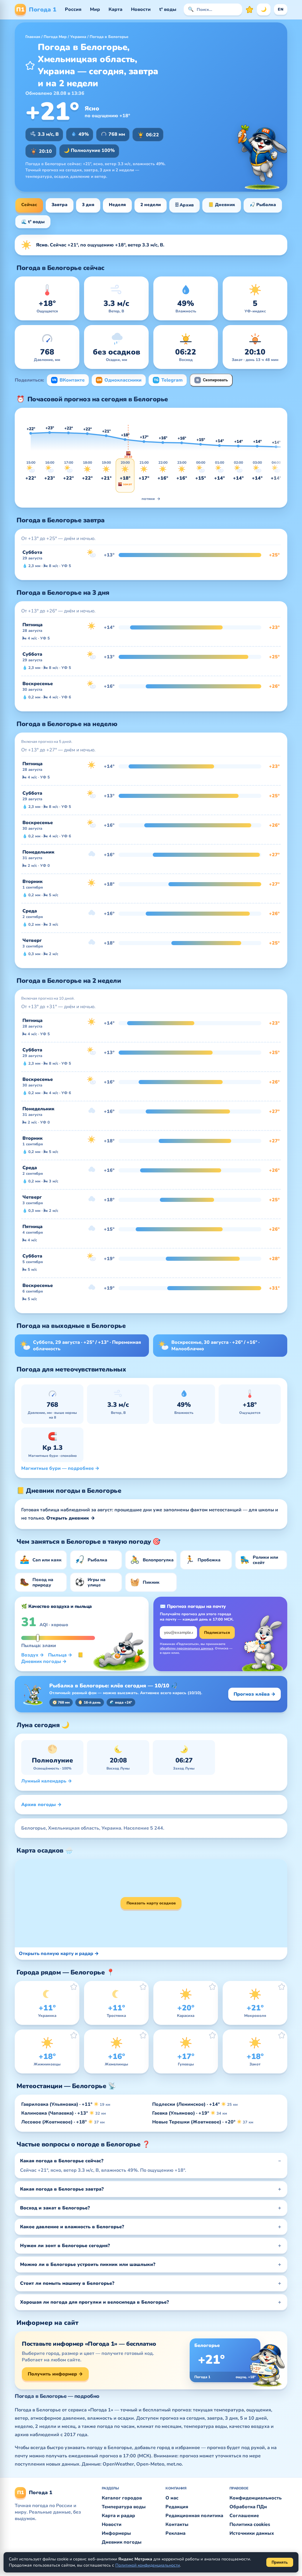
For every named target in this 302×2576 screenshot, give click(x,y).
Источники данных (252, 2533)
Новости (141, 9)
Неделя (117, 205)
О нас (172, 2498)
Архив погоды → (41, 1805)
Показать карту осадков (151, 1903)
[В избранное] (30, 65)
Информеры (116, 2533)
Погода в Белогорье (109, 37)
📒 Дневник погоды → (52, 1658)
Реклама (175, 2533)
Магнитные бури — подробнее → (60, 1468)
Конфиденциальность (256, 2498)
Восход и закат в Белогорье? (55, 2208)
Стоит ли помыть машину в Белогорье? (67, 2283)
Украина (78, 37)
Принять (280, 2562)
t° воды (168, 9)
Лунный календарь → (47, 1781)
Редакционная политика (194, 2516)
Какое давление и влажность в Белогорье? (72, 2227)
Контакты (177, 2524)
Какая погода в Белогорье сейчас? (62, 2161)
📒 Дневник (222, 205)
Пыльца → (60, 1655)
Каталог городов (122, 2498)
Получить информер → (55, 2374)
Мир (95, 9)
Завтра (60, 205)
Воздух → (33, 1655)
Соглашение (244, 2516)
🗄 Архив (184, 205)
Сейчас (29, 205)
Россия (73, 9)
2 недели (151, 205)
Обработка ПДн (248, 2507)
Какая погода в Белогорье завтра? (62, 2189)
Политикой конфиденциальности (148, 2565)
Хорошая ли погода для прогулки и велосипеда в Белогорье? (95, 2302)
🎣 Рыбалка (263, 205)
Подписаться (217, 1633)
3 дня (88, 205)
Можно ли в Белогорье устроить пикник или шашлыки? (88, 2264)
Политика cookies (250, 2524)
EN (281, 9)
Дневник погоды (122, 2542)
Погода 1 (36, 10)
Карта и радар (118, 2516)
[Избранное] (250, 9)
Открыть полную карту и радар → (59, 1954)
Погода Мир (55, 37)
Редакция (177, 2507)
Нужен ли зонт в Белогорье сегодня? (65, 2246)
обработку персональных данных (187, 1648)
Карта (115, 9)
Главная (33, 37)
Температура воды (124, 2507)
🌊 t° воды (33, 222)
